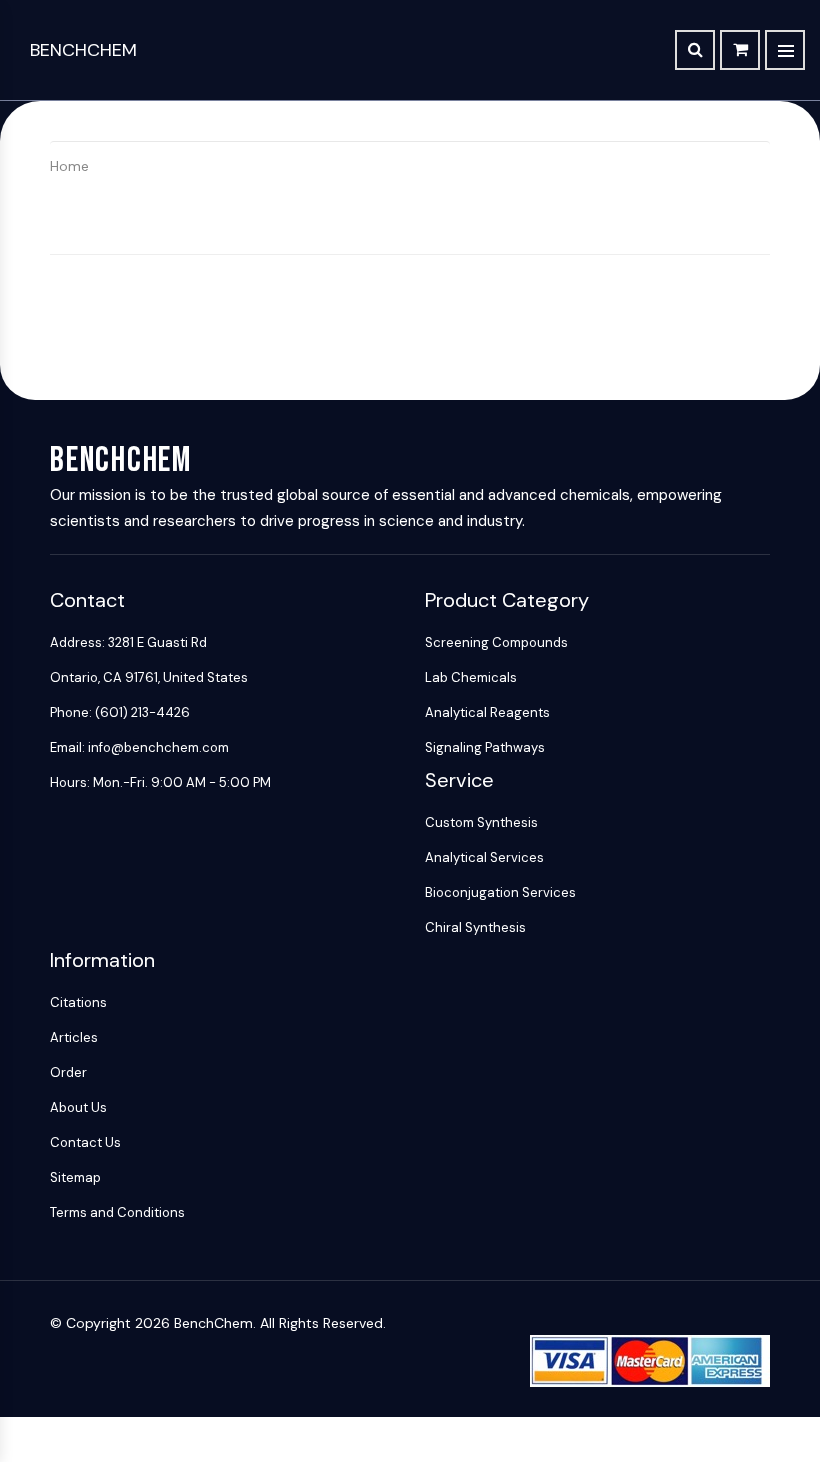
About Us (78, 1107)
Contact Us (85, 1142)
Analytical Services (484, 857)
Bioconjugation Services (500, 892)
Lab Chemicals (471, 677)
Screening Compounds (496, 642)
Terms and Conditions (117, 1212)
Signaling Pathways (485, 747)
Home (69, 166)
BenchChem (83, 50)
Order (68, 1072)
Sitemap (75, 1177)
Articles (74, 1037)
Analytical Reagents (487, 712)
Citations (78, 1002)
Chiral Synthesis (475, 927)
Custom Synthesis (481, 822)
